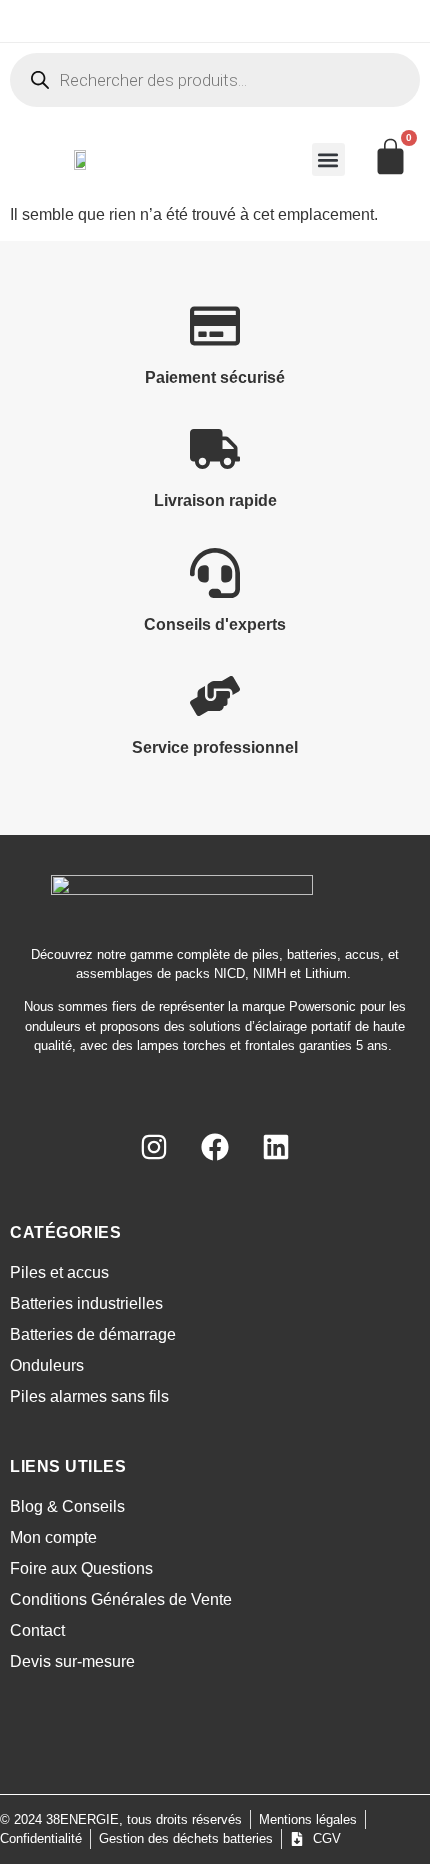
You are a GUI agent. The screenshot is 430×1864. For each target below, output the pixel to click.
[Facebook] (215, 1147)
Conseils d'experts (215, 624)
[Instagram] (154, 1147)
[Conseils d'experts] (215, 573)
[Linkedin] (276, 1147)
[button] (328, 159)
